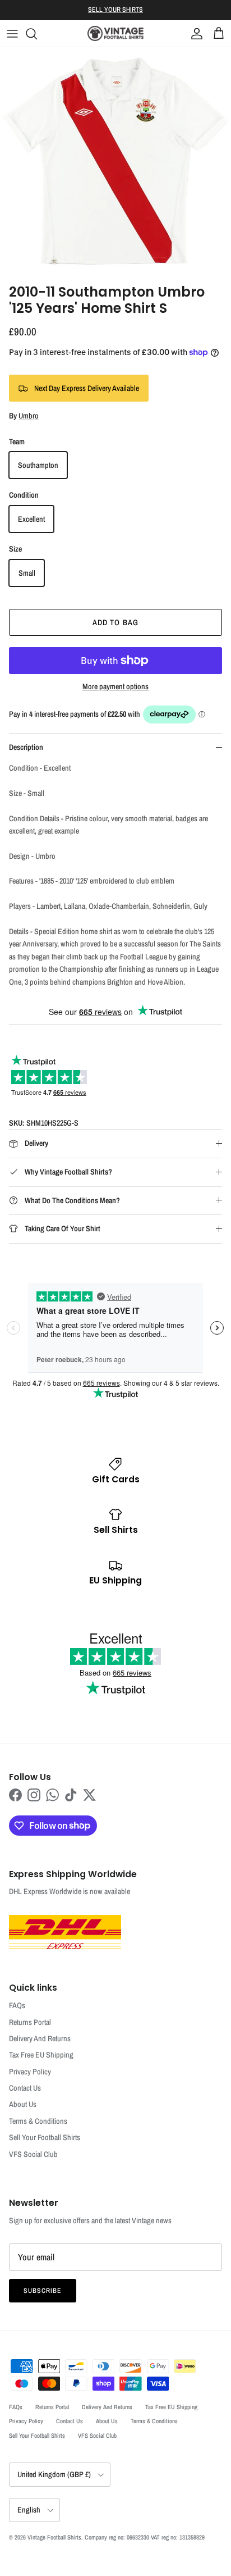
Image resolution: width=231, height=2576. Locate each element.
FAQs (17, 2005)
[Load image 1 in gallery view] (115, 163)
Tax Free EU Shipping (41, 2055)
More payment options (115, 687)
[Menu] (12, 34)
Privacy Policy (30, 2072)
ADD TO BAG (115, 622)
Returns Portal (30, 2022)
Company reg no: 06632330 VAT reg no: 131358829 (145, 2537)
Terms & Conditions (38, 2121)
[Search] (37, 34)
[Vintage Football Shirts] (115, 33)
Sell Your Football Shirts (45, 2137)
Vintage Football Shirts (54, 2537)
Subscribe (43, 2291)
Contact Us (25, 2088)
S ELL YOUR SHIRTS (115, 10)
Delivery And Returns (40, 2038)
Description (26, 747)
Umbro (29, 416)
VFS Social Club (33, 2154)
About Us (23, 2104)
